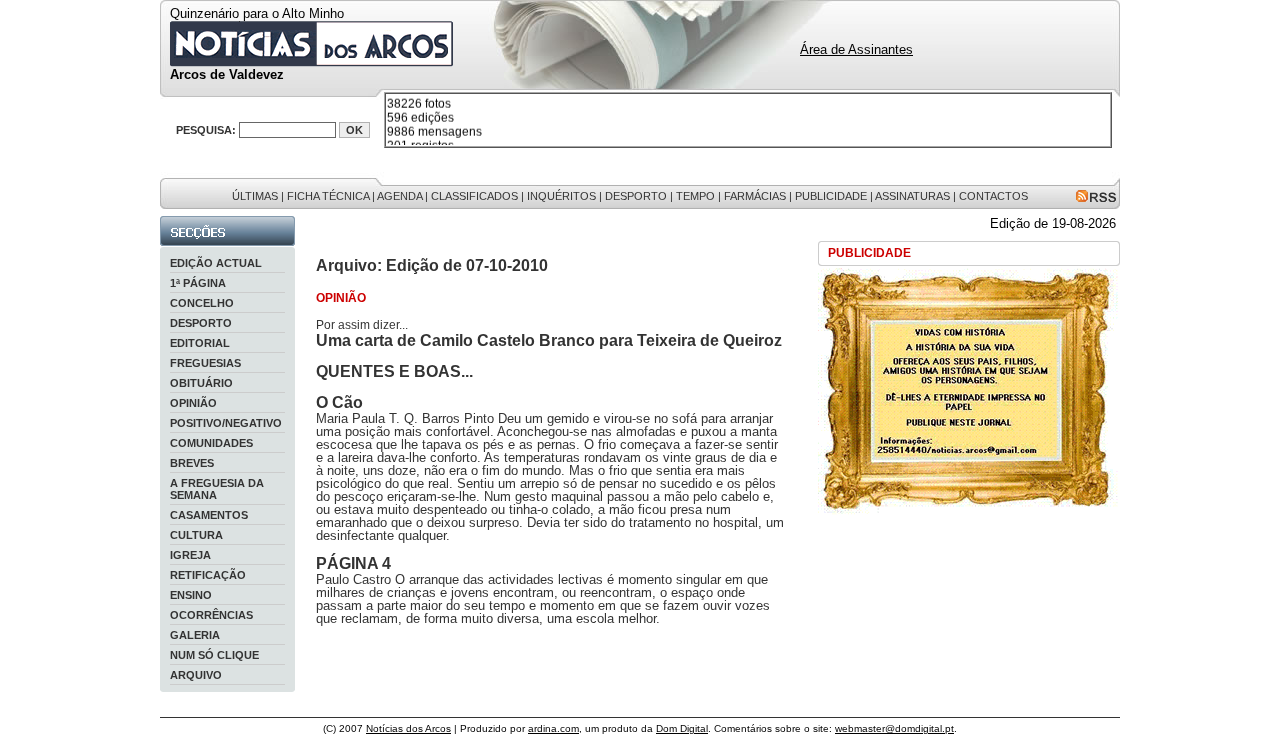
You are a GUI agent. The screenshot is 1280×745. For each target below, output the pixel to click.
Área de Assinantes (856, 49)
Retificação (208, 575)
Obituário (201, 383)
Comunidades (211, 443)
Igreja (190, 555)
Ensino (191, 595)
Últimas (255, 196)
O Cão (339, 402)
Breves (192, 463)
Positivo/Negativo (226, 423)
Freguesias (205, 363)
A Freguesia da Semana (217, 489)
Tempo (695, 196)
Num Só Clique (214, 655)
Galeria (195, 635)
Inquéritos (561, 196)
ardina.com (553, 728)
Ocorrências (211, 615)
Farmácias (755, 196)
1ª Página (198, 283)
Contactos (993, 196)
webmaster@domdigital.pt (894, 728)
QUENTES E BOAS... (394, 371)
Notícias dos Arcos (408, 728)
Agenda (399, 196)
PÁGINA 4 (353, 563)
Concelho (202, 303)
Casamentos (209, 515)
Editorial (200, 343)
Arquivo (196, 675)
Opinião (193, 403)
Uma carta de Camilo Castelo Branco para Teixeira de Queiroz (549, 340)
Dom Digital (682, 728)
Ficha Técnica (328, 196)
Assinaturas (912, 196)
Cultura (196, 535)
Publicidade (831, 196)
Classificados (474, 196)
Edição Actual (216, 263)
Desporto (636, 196)
